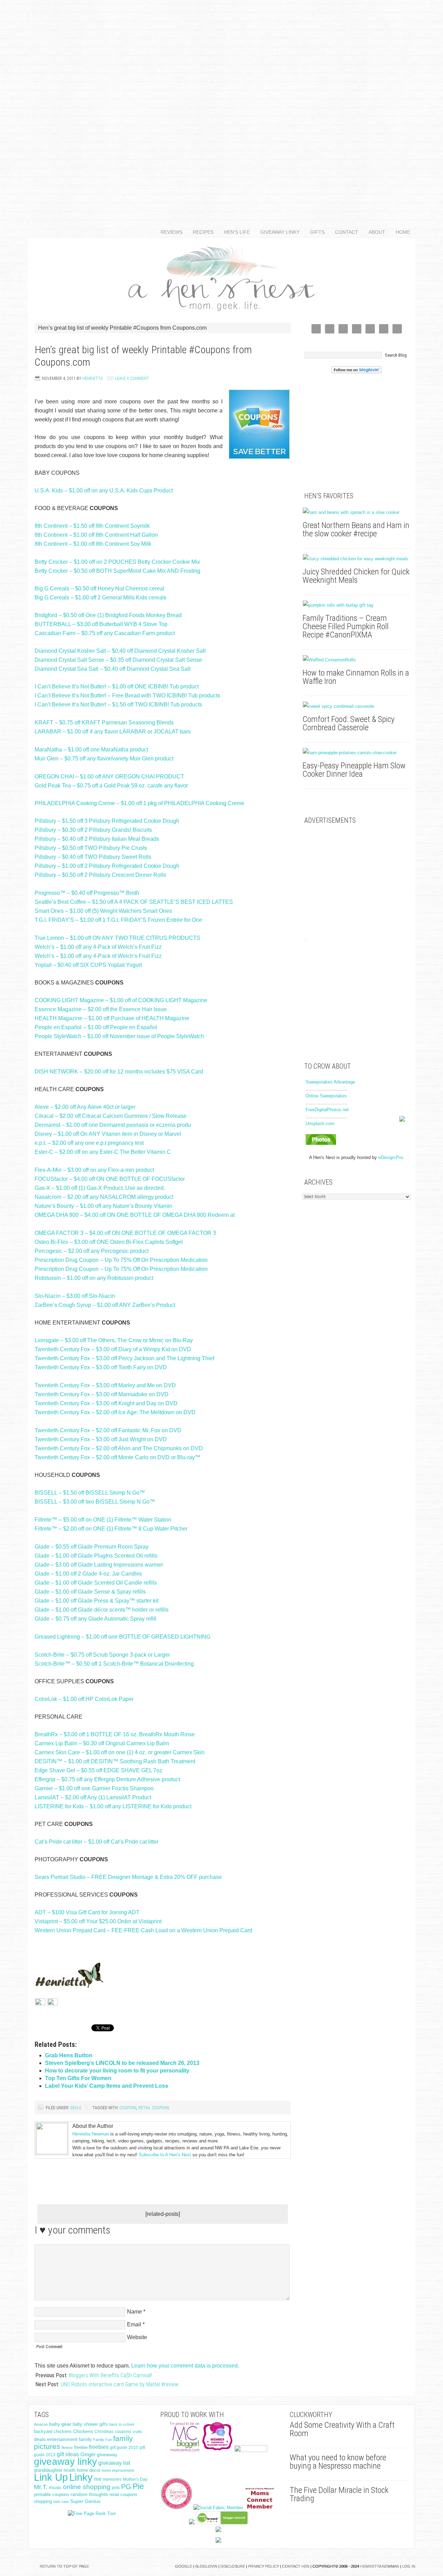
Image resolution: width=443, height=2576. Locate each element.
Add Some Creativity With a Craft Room (342, 2429)
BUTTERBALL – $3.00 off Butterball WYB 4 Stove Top (101, 624)
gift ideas (68, 2454)
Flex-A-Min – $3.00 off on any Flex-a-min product (94, 1170)
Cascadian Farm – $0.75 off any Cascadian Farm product (105, 633)
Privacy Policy (264, 2566)
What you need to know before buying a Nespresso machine (338, 2462)
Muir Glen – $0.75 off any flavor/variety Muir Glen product (104, 759)
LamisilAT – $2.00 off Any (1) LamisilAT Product (93, 1797)
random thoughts (89, 2494)
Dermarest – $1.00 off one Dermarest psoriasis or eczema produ (113, 1125)
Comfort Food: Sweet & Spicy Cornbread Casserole (349, 723)
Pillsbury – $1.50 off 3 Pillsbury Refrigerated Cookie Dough (107, 821)
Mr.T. (41, 2487)
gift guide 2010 (124, 2448)
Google (184, 2566)
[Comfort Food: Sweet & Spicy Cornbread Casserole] (356, 706)
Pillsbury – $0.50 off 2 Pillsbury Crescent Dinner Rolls (100, 875)
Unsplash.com (320, 1124)
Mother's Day (135, 2479)
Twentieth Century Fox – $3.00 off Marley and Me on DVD (105, 1385)
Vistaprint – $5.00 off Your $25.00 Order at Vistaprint (98, 1921)
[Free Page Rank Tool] (92, 2513)
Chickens (83, 2431)
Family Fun (102, 2440)
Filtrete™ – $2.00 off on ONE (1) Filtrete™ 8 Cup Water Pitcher (111, 1529)
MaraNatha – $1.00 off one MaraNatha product (91, 750)
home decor (89, 2470)
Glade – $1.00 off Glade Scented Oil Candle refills (96, 1583)
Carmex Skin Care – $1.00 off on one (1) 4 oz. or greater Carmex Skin (120, 1752)
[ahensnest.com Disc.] (40, 2003)
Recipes (201, 232)
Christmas (104, 2432)
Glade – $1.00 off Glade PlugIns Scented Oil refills (96, 1556)
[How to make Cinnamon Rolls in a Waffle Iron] (356, 660)
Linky (81, 2477)
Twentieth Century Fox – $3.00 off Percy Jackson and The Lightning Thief (124, 1358)
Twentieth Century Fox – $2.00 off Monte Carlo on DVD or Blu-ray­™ (117, 1457)
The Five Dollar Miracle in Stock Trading (339, 2494)
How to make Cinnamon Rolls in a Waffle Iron (356, 677)
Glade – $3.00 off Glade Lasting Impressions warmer (99, 1565)
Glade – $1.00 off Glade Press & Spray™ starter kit (97, 1601)
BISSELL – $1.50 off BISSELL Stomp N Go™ (90, 1493)
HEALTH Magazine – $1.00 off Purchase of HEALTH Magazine (112, 1018)
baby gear (60, 2424)
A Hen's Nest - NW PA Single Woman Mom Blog (221, 277)
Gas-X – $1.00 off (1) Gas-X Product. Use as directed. (100, 1188)
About (374, 232)
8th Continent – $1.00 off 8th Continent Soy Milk (93, 544)
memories (112, 2479)
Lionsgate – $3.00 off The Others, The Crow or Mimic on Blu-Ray (114, 1340)
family (85, 2439)
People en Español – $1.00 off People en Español (96, 1027)
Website (137, 2337)
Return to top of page (64, 2566)
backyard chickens (53, 2432)
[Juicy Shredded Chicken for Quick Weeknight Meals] (356, 559)
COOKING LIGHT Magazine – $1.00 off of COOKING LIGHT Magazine (121, 1000)
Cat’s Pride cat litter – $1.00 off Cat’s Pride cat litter (97, 1842)
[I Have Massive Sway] (192, 2523)
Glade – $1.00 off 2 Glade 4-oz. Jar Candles (88, 1574)
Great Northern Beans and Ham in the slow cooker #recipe (356, 529)
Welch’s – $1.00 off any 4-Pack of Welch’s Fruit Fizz (98, 947)
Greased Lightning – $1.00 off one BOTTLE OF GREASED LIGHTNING (123, 1637)
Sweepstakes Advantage (330, 1082)
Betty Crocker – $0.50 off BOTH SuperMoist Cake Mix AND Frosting (117, 571)
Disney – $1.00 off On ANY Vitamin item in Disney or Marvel (108, 1134)
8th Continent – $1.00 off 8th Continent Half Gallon (96, 535)
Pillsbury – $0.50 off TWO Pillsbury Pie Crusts (91, 848)
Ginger (88, 2454)
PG (126, 2487)
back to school (122, 2424)
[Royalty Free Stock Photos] (321, 1143)
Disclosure (233, 2566)
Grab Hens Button (69, 2055)
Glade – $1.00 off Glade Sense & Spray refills (90, 1592)
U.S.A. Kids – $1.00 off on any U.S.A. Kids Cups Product (104, 491)
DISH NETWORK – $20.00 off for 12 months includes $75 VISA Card (119, 1072)
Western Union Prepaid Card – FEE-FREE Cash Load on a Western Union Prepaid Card (143, 1930)
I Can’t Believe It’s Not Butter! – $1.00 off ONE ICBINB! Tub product (117, 687)
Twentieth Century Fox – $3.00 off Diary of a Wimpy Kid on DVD (113, 1349)
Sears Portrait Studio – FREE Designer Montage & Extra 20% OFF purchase (128, 1877)
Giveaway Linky (277, 232)
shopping (43, 2501)
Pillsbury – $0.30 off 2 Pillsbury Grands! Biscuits (93, 830)
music (55, 2488)
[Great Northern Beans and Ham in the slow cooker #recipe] (356, 512)
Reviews (169, 232)
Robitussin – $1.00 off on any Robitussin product (94, 1278)
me (98, 2479)
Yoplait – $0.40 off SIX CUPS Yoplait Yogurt (88, 965)
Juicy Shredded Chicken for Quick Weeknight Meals (356, 576)
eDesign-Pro (391, 1157)
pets (116, 2488)
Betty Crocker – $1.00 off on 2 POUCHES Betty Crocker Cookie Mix (117, 562)
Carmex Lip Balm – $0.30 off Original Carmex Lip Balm (102, 1743)
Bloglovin (206, 2566)
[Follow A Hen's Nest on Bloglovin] (356, 372)
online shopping (87, 2487)
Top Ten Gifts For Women (78, 2078)
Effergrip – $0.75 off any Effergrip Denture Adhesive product (107, 1779)
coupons (128, 2108)
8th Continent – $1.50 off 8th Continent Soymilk (92, 526)
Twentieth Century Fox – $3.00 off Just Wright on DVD (101, 1439)
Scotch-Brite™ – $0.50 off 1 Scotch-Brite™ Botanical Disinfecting (114, 1664)
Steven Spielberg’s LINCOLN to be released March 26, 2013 (122, 2063)
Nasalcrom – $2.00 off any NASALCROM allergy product (104, 1197)
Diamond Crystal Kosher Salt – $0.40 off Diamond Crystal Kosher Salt (120, 651)
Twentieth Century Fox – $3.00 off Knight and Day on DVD (106, 1403)
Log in (409, 2566)
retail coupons (154, 2108)
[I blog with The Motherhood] (251, 2450)
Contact (344, 232)
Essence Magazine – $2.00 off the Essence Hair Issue (101, 1009)
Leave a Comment (132, 378)
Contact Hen (296, 2566)
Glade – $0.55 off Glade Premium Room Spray (92, 1547)
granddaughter (48, 2470)
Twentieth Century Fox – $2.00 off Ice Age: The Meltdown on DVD (115, 1412)
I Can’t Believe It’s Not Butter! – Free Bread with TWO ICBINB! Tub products (127, 696)
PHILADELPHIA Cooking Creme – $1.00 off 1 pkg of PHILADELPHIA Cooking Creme (139, 803)
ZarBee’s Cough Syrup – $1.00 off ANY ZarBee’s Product (105, 1305)
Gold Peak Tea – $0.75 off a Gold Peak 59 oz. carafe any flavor (111, 786)
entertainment (62, 2439)
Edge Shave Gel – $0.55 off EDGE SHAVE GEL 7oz (98, 1770)
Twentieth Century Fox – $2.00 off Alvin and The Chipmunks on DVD (119, 1448)
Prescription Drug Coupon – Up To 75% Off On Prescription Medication (121, 1260)
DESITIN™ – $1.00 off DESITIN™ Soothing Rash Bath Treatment (115, 1761)
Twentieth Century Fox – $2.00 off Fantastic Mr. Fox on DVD (108, 1430)
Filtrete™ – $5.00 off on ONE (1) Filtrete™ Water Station (103, 1520)
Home (403, 232)
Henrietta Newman (91, 2134)
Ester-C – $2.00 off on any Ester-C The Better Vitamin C (103, 1152)
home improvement (118, 2470)
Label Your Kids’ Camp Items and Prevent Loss (107, 2086)
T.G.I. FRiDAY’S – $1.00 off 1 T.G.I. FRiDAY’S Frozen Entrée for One (118, 920)
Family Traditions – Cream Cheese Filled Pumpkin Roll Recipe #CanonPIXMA (346, 626)
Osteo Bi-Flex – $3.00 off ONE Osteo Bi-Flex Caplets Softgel (109, 1242)
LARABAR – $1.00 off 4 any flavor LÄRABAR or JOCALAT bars (113, 732)
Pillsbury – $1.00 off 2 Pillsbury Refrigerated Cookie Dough (107, 866)
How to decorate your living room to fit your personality (117, 2071)
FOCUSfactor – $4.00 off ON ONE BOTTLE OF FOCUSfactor (110, 1179)
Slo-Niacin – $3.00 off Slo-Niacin (75, 1296)
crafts (137, 2432)
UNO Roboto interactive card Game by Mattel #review (119, 2384)
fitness (67, 2448)
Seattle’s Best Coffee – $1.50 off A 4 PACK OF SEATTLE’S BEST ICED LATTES (134, 902)
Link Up (51, 2477)
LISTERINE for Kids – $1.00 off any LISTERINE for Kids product (113, 1806)
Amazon (41, 2424)
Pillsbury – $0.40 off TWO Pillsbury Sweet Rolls (93, 857)
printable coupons (52, 2494)
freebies (99, 2447)
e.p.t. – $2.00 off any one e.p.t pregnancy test (89, 1143)
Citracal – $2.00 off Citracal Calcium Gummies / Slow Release (111, 1116)
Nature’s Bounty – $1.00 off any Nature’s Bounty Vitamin (103, 1206)
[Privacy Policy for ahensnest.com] (53, 2003)
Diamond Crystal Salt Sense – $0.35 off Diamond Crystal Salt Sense (118, 660)
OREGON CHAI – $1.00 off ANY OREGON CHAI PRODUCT (109, 777)
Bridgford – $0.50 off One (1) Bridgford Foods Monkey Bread (108, 615)
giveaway (107, 2454)
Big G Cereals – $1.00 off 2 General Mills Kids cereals (101, 598)
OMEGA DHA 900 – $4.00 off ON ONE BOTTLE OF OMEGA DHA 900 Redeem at (135, 1215)
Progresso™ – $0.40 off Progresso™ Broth (87, 893)
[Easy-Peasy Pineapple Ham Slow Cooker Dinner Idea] (356, 753)
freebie (81, 2447)
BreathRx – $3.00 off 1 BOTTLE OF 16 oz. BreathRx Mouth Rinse (115, 1734)
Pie (138, 2486)
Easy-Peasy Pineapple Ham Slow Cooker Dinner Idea (354, 770)
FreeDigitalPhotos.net (327, 1110)
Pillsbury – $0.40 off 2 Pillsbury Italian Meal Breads (97, 839)
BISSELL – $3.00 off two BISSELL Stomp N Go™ (95, 1502)
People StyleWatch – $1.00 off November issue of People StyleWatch (119, 1036)
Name (134, 2312)
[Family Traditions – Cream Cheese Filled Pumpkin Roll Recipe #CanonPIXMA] (356, 605)
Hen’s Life (234, 232)
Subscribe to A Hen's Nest (165, 2155)
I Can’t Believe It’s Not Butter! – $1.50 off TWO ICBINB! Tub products (118, 705)
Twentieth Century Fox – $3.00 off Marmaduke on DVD (102, 1394)
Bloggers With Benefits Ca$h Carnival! (110, 2375)
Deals (76, 2108)
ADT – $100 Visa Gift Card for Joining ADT (87, 1912)
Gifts (315, 232)
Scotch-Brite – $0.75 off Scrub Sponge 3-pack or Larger (102, 1655)
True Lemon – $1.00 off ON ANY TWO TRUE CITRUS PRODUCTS (117, 938)
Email (134, 2324)
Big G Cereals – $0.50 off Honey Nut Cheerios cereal (100, 589)
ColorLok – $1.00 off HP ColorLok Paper (84, 1699)
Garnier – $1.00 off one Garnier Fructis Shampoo (94, 1788)
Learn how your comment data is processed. (185, 2366)
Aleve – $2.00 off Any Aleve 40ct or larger (85, 1107)
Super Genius (85, 2501)
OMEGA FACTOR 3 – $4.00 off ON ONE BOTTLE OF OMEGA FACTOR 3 (125, 1233)
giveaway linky (65, 2462)
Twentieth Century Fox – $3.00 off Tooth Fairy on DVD (101, 1367)
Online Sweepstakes (326, 1096)
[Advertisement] (221, 104)
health (70, 2470)
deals (40, 2439)
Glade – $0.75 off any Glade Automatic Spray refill (96, 1619)
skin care (61, 2502)
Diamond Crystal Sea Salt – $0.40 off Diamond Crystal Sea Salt (112, 669)
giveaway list (114, 2463)
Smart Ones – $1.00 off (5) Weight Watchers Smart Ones (103, 911)
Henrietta (93, 378)
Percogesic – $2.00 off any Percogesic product (92, 1251)
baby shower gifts (90, 2424)
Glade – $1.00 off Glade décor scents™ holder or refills (102, 1610)
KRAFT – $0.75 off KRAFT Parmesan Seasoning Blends (104, 723)
